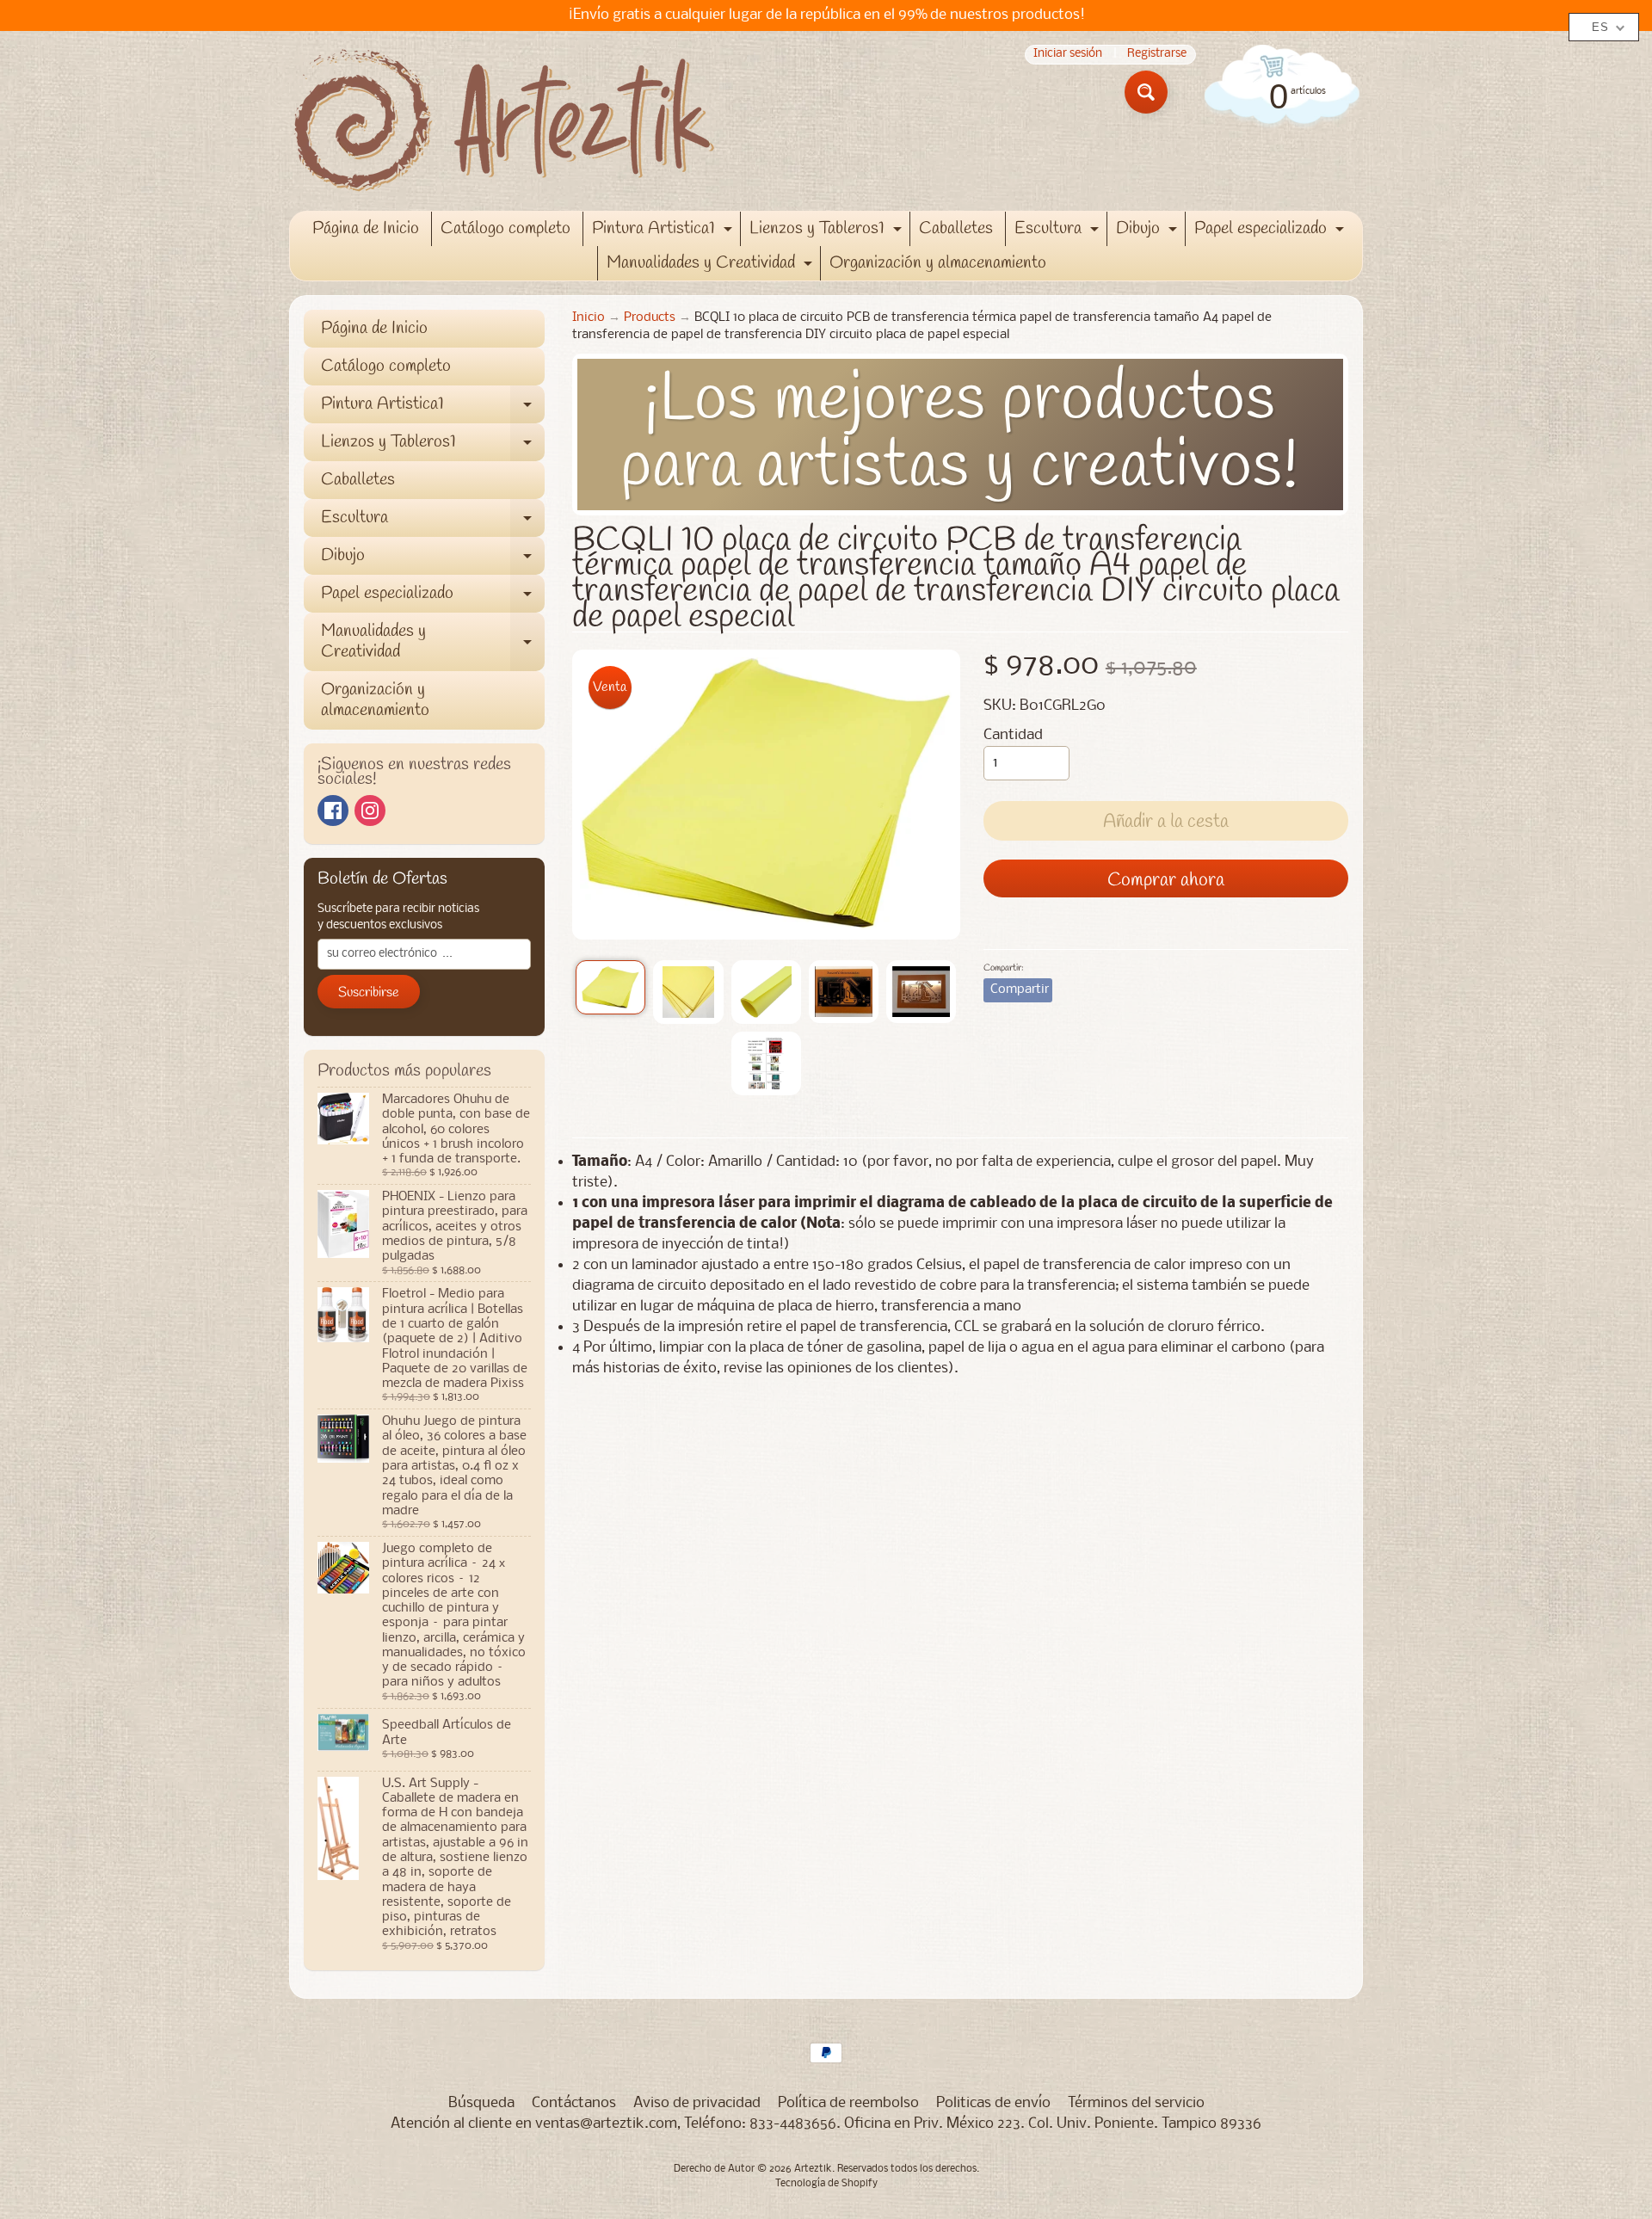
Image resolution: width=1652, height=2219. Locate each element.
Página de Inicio (366, 228)
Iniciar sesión (1068, 55)
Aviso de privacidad (697, 2103)
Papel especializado (1271, 231)
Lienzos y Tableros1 (828, 231)
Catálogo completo (505, 228)
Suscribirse (369, 992)
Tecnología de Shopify (826, 2184)
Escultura (1059, 231)
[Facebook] (333, 811)
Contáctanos (574, 2103)
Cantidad (1013, 735)
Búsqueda (481, 2103)
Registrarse (1157, 55)
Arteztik (813, 2169)
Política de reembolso (848, 2103)
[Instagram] (370, 811)
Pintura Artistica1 (664, 231)
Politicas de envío (993, 2103)
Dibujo (1149, 231)
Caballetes (956, 228)
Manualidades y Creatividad (712, 266)
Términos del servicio (1136, 2103)
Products (650, 318)
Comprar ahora (1166, 880)
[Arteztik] (504, 121)
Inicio (589, 318)
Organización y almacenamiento (938, 263)
